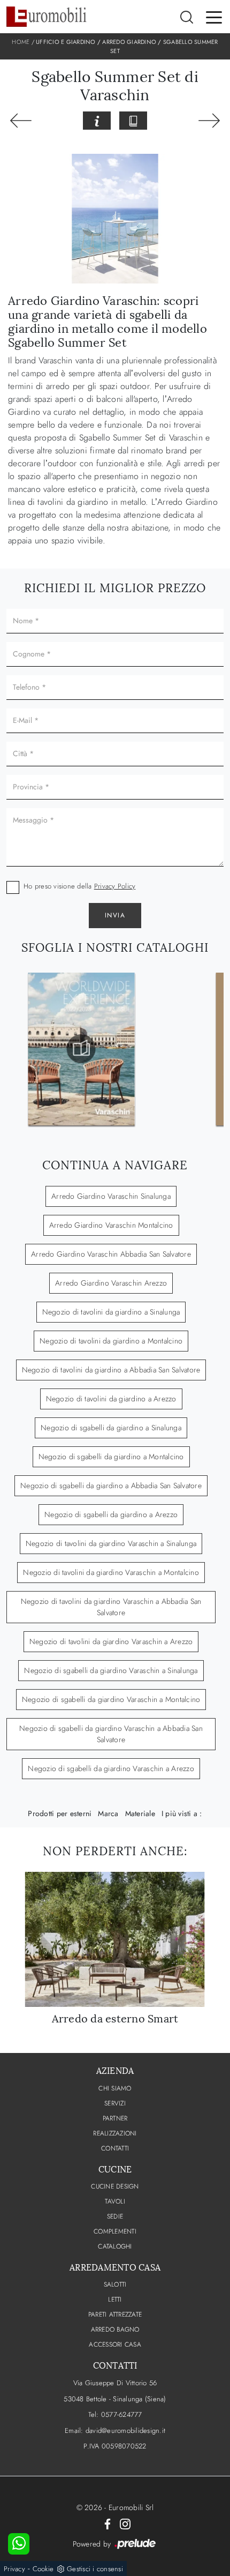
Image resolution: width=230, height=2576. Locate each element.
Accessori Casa (115, 2344)
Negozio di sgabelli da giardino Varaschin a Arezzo (111, 1768)
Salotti (115, 2284)
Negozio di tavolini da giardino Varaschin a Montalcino (111, 1572)
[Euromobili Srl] (47, 17)
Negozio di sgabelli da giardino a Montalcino (111, 1457)
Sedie (115, 2216)
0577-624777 (122, 2414)
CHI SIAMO (115, 2088)
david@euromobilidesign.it (125, 2431)
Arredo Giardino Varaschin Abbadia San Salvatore (111, 1254)
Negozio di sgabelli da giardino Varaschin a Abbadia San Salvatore (111, 1734)
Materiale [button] (140, 1813)
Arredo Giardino (129, 42)
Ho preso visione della (79, 886)
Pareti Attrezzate (115, 2314)
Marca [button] (108, 1813)
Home (21, 42)
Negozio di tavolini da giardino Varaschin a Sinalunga (111, 1543)
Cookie (43, 2569)
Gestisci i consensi (95, 2569)
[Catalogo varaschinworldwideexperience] (81, 1049)
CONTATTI (115, 2148)
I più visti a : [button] (182, 1813)
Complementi (115, 2231)
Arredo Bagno (115, 2329)
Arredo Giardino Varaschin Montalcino (111, 1225)
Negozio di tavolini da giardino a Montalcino (111, 1341)
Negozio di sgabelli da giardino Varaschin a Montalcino (111, 1699)
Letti (115, 2299)
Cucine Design (115, 2186)
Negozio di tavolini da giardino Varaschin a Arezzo (111, 1641)
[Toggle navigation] (214, 17)
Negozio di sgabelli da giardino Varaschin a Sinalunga (111, 1670)
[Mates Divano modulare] (209, 121)
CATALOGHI (115, 2246)
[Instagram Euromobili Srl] (125, 2523)
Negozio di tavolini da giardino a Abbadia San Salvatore (111, 1370)
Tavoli (115, 2201)
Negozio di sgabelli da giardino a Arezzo (111, 1514)
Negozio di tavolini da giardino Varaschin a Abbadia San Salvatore (111, 1607)
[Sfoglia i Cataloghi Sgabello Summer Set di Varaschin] (133, 121)
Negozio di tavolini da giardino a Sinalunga (111, 1312)
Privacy (14, 2569)
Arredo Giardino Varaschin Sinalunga (111, 1196)
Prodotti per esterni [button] (60, 1813)
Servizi (115, 2103)
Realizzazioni (115, 2133)
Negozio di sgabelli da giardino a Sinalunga (111, 1428)
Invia (115, 915)
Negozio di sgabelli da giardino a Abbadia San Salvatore (111, 1485)
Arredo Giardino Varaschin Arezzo (111, 1283)
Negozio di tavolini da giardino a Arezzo (111, 1399)
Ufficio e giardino (66, 42)
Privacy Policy (115, 886)
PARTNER (115, 2118)
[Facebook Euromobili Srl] (108, 2523)
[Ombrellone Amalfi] (21, 121)
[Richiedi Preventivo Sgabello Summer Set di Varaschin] (97, 121)
